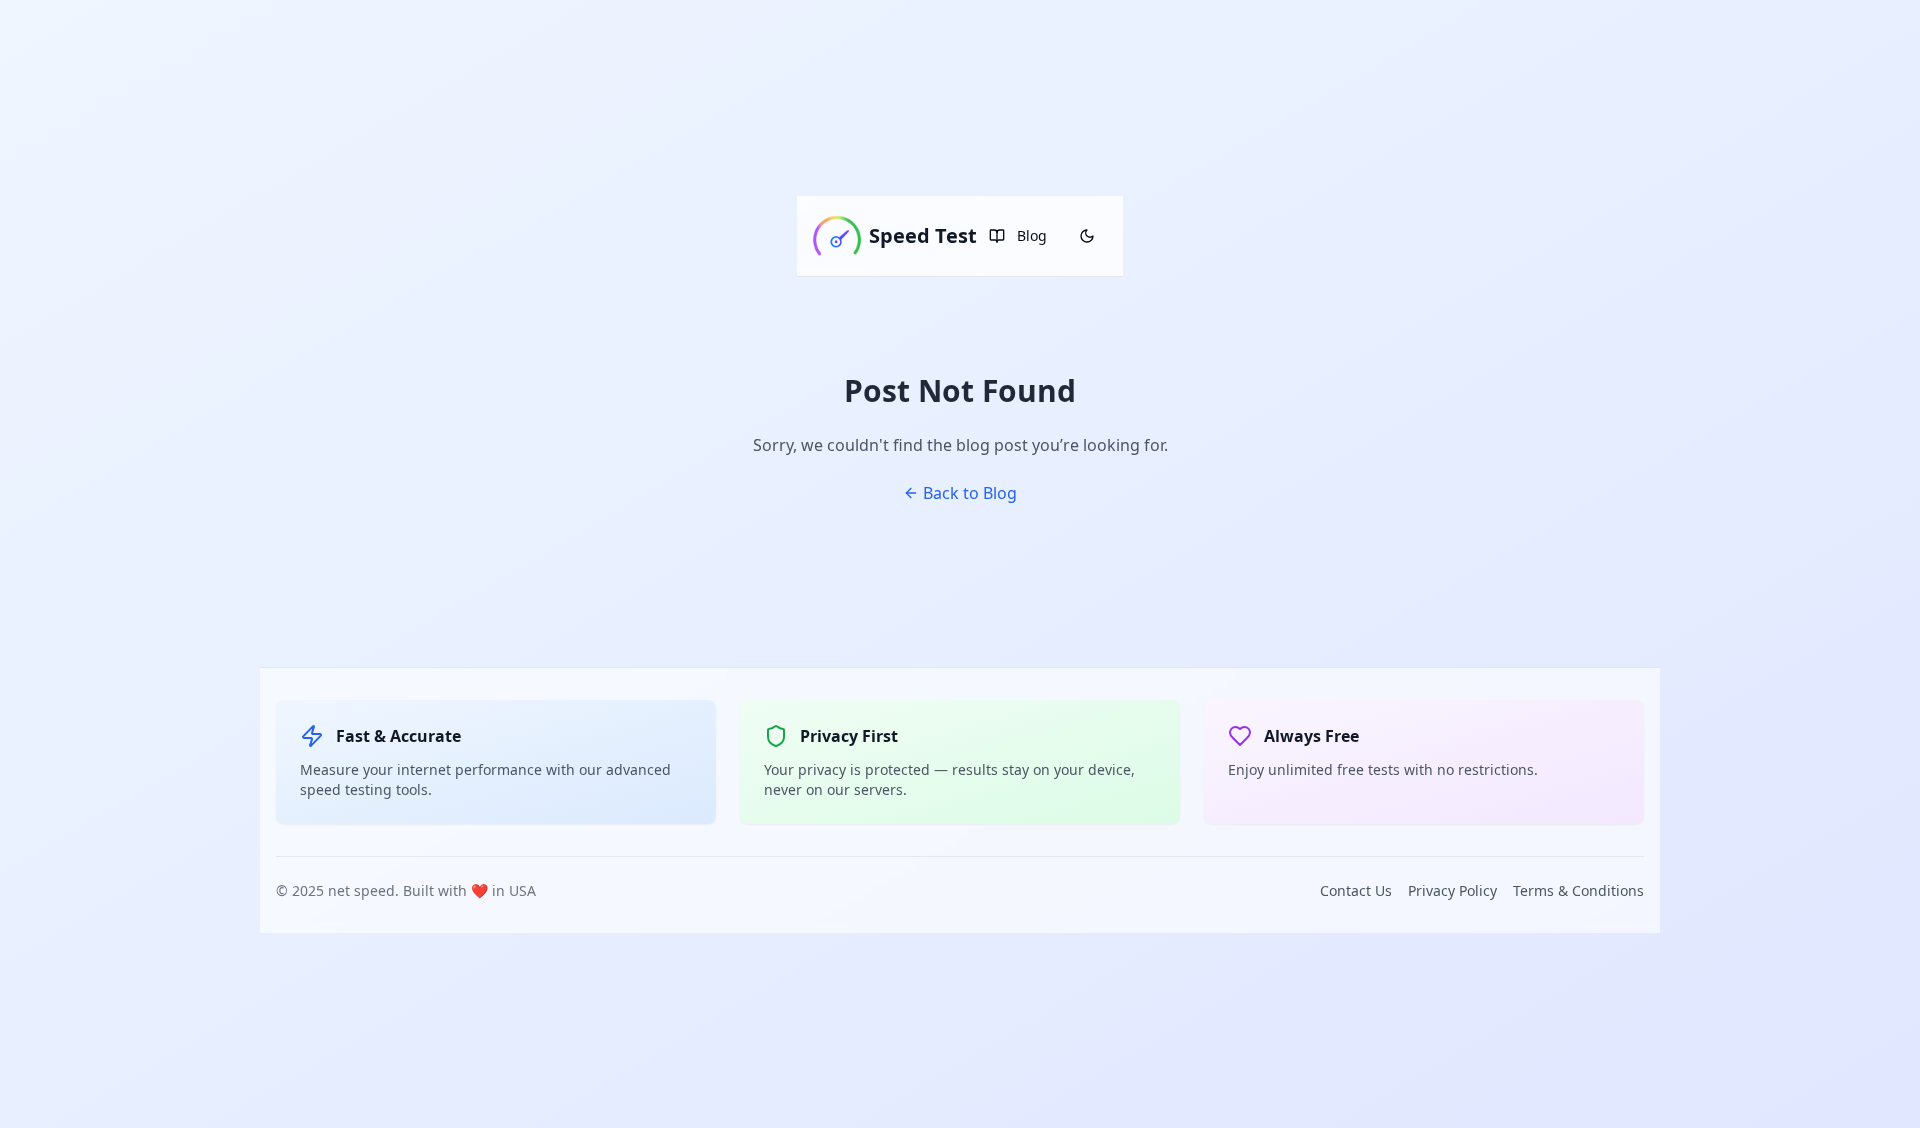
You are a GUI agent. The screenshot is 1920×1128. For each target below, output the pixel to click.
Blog (1032, 235)
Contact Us (1356, 890)
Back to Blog (970, 493)
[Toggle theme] (1087, 236)
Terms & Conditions (1578, 890)
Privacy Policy (1452, 890)
